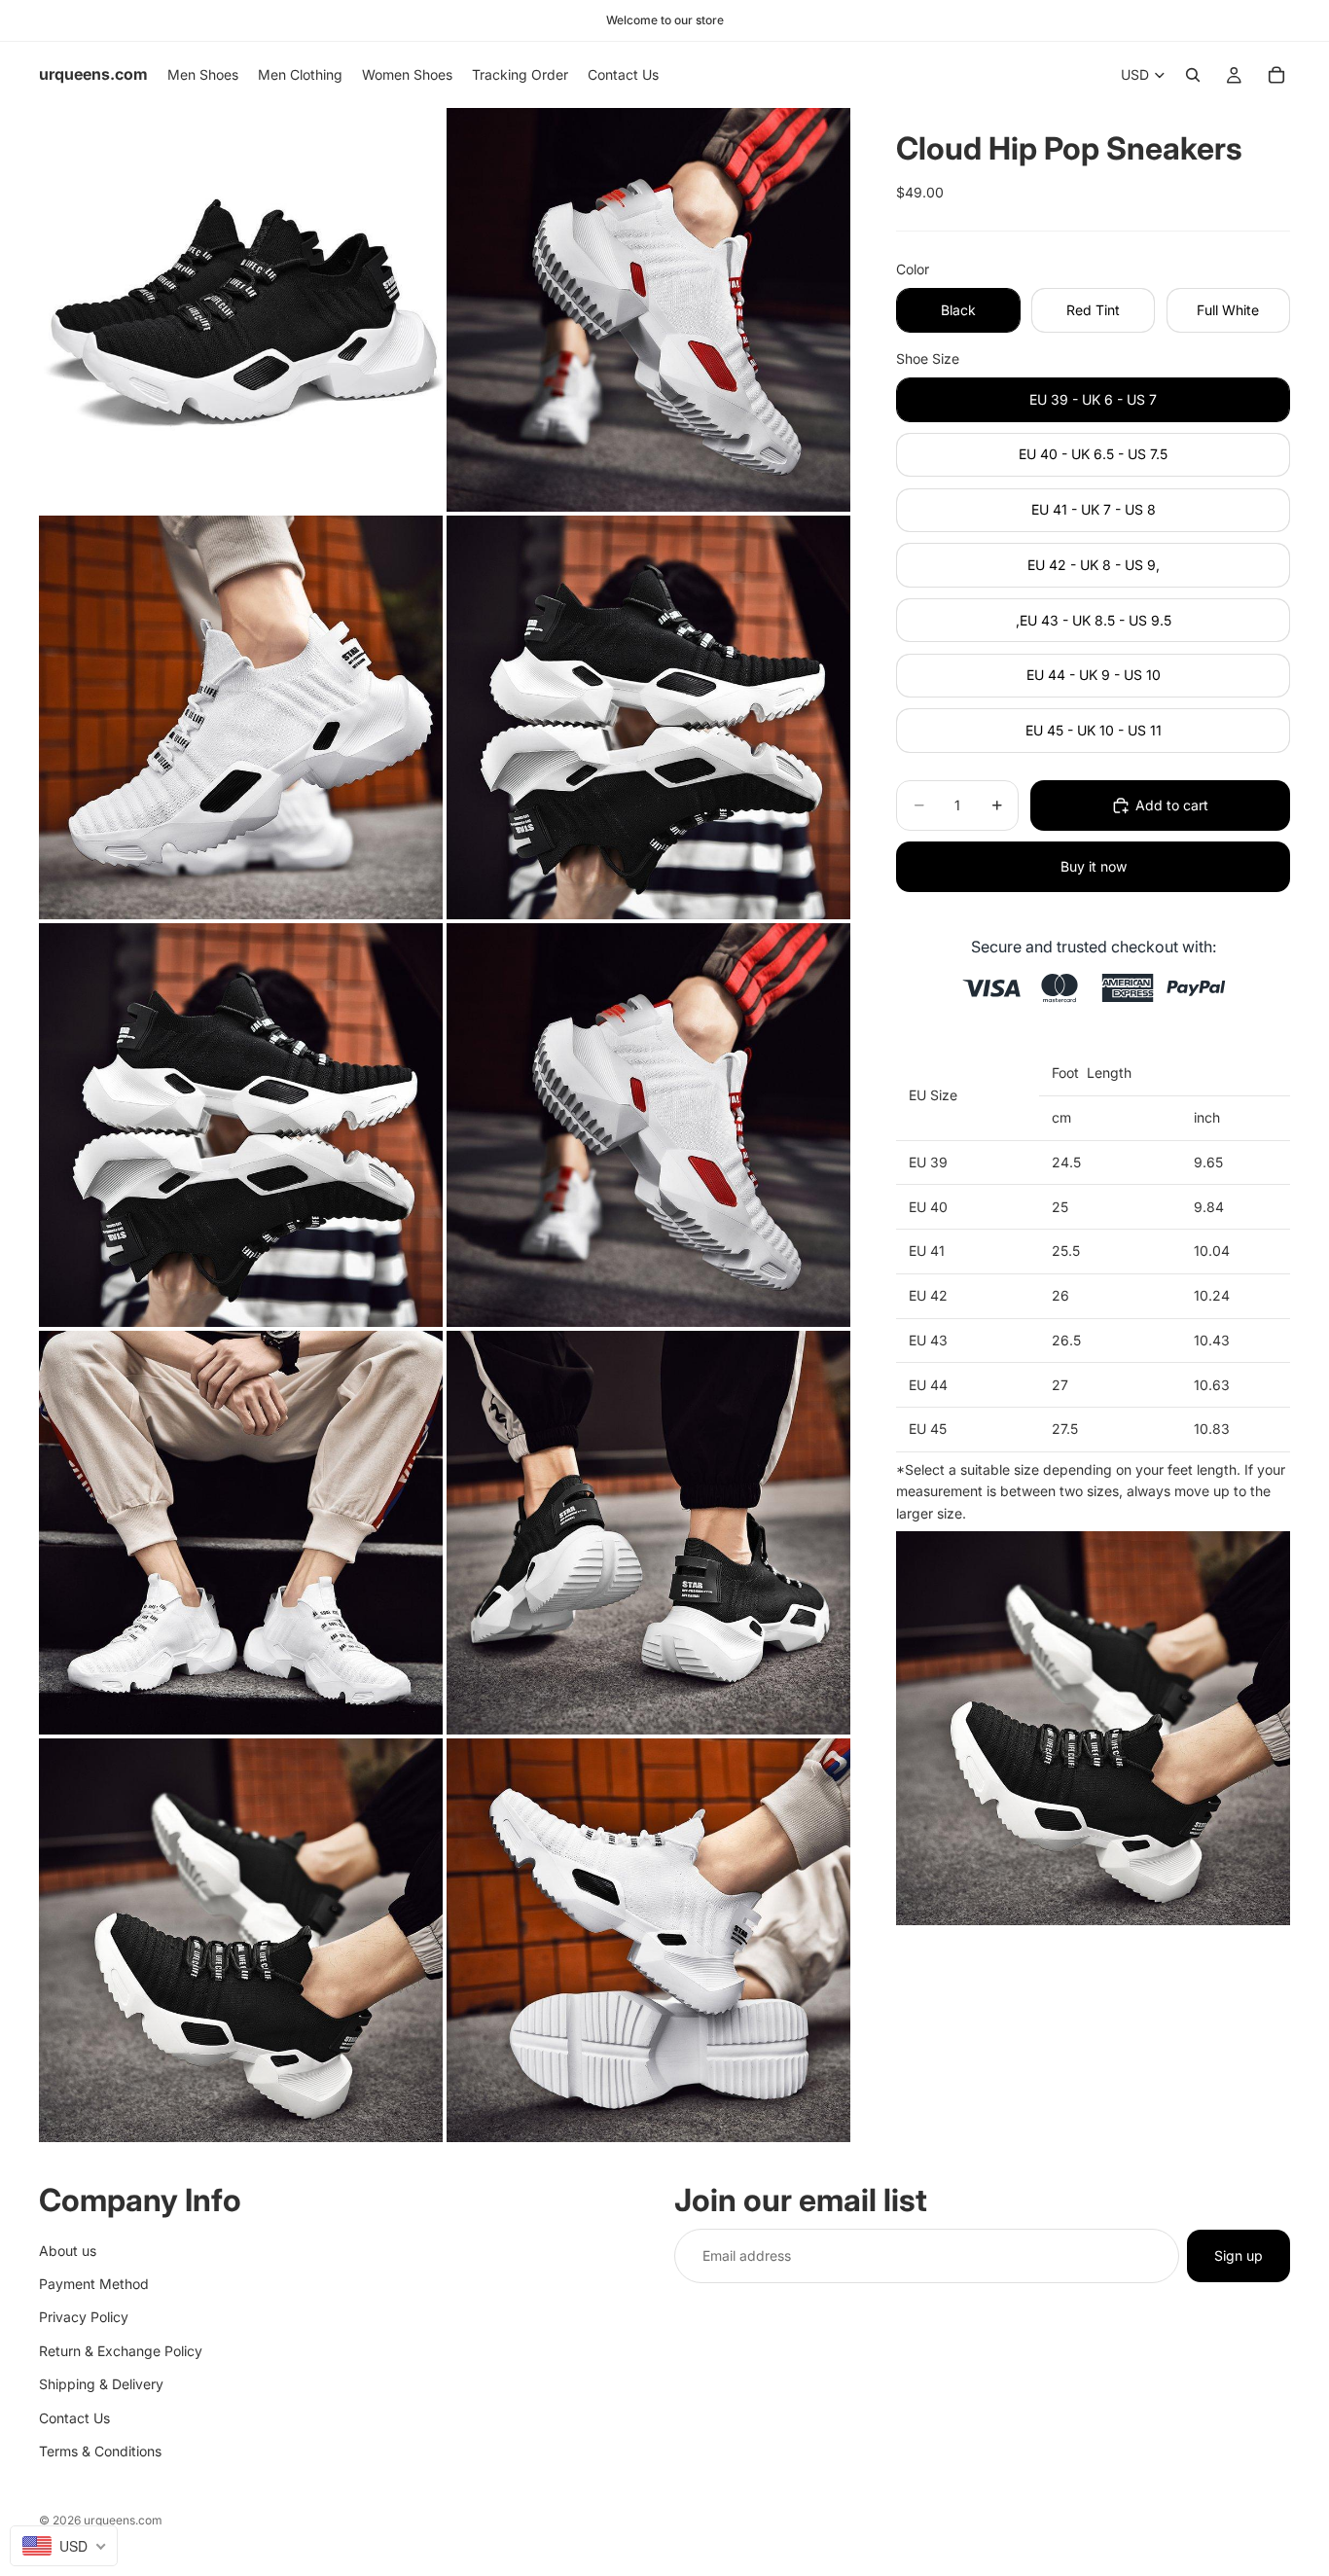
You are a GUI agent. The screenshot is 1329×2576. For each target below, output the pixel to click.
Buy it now (1094, 866)
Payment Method (94, 2283)
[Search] (1193, 75)
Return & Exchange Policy (121, 2350)
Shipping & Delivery (101, 2384)
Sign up (1239, 2254)
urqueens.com (123, 2520)
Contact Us (74, 2417)
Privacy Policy (84, 2317)
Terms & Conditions (100, 2450)
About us (68, 2250)
